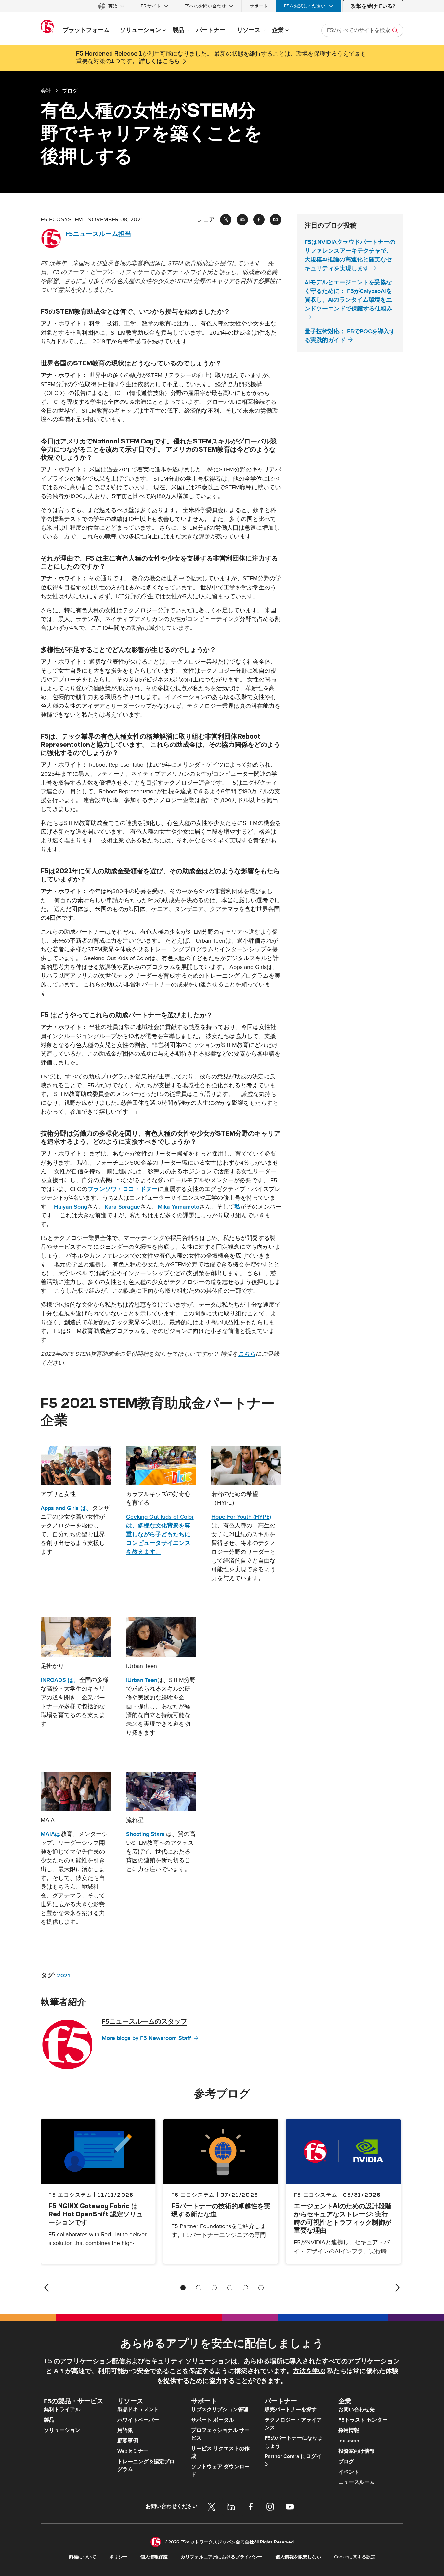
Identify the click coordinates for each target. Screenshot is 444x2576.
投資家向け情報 (357, 2451)
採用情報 (349, 2430)
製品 (49, 2420)
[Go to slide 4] (230, 2288)
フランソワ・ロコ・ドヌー (123, 1189)
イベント (349, 2472)
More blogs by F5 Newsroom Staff (146, 2038)
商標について (83, 2557)
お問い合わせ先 (357, 2410)
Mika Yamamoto (178, 1207)
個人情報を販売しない (298, 2557)
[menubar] (222, 6)
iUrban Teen (142, 1680)
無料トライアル (62, 2410)
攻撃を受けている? (373, 6)
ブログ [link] (70, 91)
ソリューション (62, 2430)
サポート (259, 6)
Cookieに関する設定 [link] (355, 2557)
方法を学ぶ (309, 2371)
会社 (46, 91)
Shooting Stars (145, 1834)
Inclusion (349, 2441)
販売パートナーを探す (291, 2410)
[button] (76, 1465)
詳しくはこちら (160, 61)
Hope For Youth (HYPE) (241, 1517)
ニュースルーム (357, 2482)
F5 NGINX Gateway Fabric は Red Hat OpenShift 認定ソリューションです (96, 2214)
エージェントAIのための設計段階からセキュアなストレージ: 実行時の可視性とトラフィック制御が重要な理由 (343, 2218)
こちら (247, 1354)
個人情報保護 (154, 2557)
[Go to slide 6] (261, 2288)
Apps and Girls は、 (66, 1508)
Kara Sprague (122, 1207)
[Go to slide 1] (183, 2288)
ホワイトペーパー (138, 2420)
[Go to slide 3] (214, 2288)
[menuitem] (111, 6)
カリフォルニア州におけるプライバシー (222, 2557)
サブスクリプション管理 (220, 2410)
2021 (63, 1976)
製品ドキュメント (138, 2410)
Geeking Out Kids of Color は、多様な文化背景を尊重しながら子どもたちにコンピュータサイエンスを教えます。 (160, 1534)
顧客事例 (128, 2441)
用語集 (125, 2430)
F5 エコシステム (193, 2195)
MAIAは (51, 1834)
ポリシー (118, 2557)
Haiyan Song (71, 1207)
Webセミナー (133, 2451)
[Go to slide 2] (199, 2288)
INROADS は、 (60, 1680)
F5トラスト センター (363, 2420)
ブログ (346, 2462)
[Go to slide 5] (245, 2288)
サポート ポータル (213, 2420)
